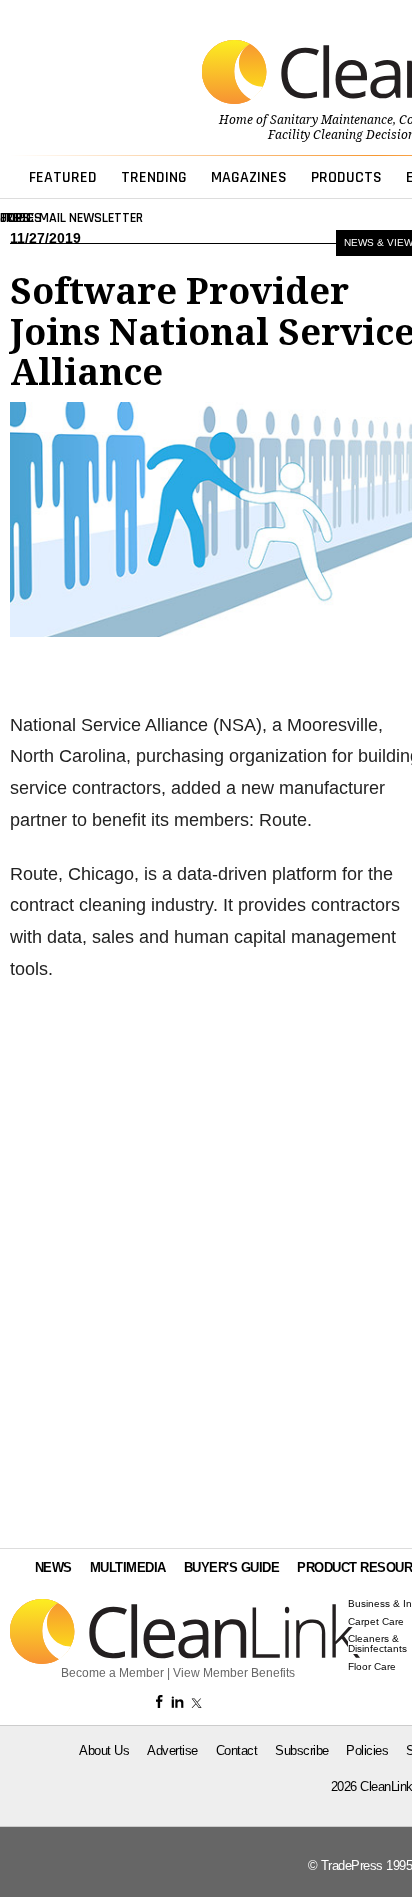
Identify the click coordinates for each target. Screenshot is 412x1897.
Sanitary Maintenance (331, 120)
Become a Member (112, 1673)
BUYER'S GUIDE (232, 1567)
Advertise (172, 1750)
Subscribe (302, 1750)
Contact (237, 1750)
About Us (104, 1750)
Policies (367, 1750)
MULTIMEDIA (128, 1567)
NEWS (53, 1567)
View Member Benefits (234, 1673)
